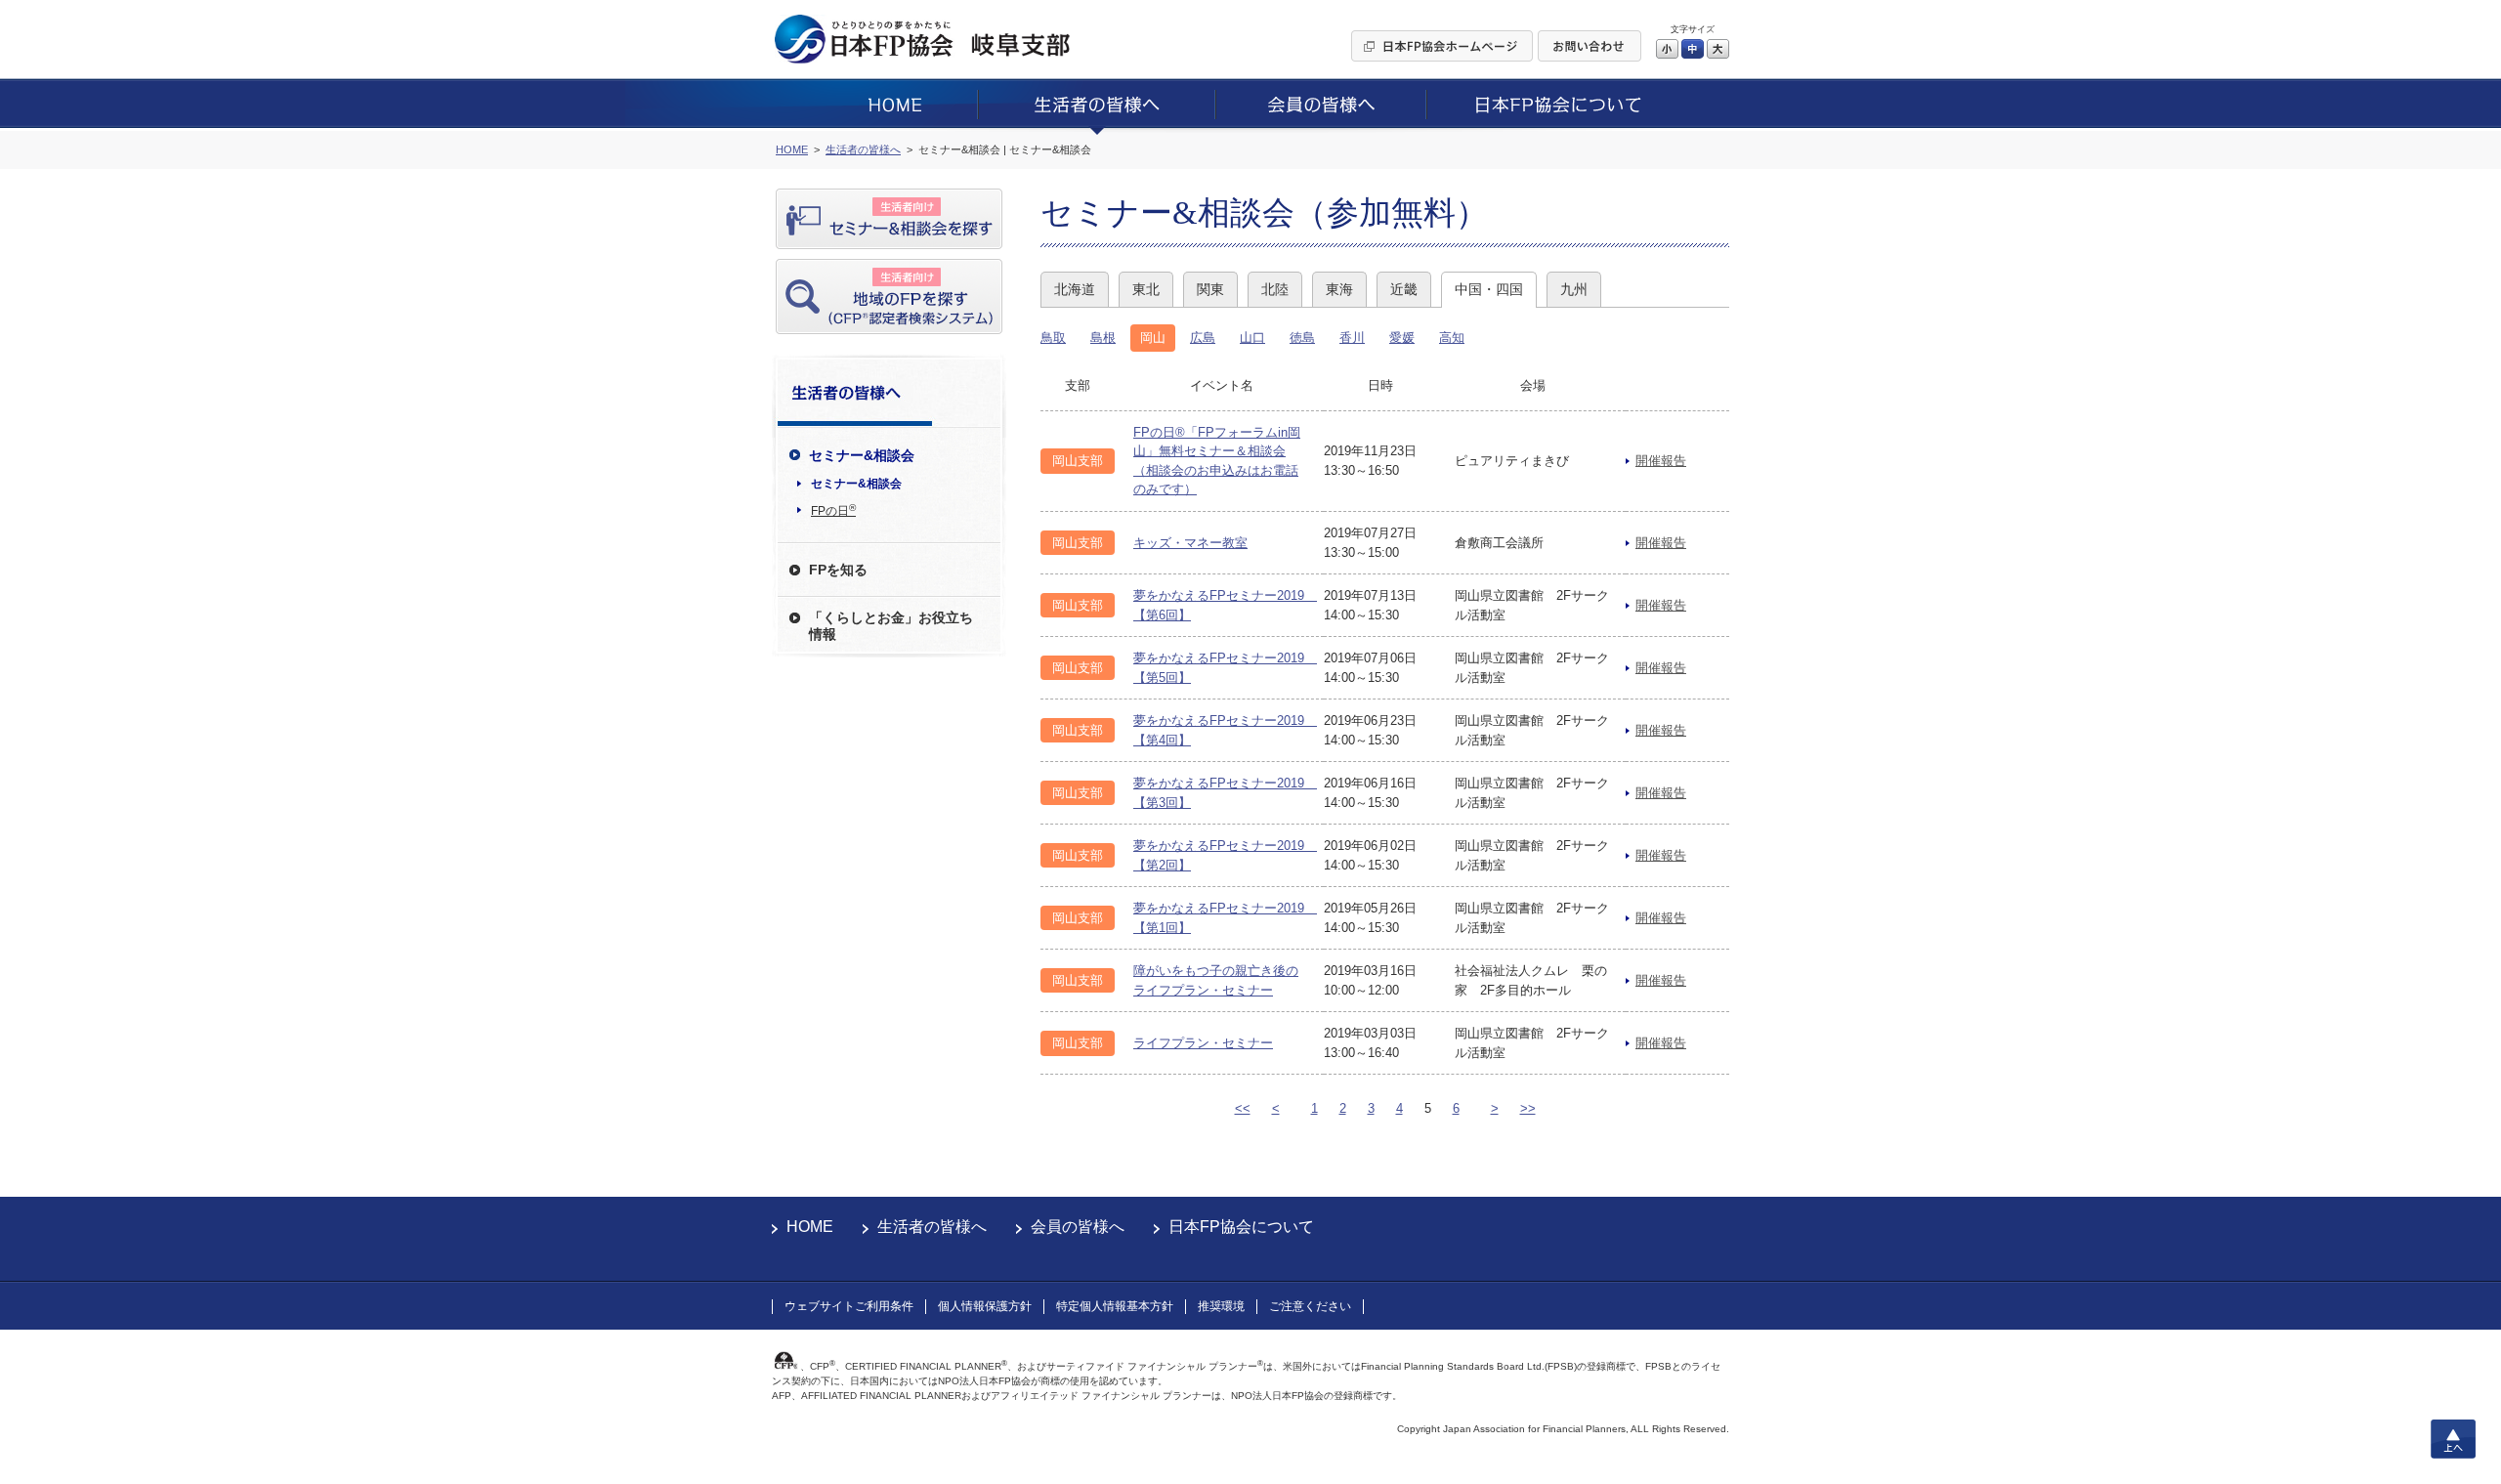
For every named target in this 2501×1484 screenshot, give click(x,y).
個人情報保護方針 (985, 1306)
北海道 (1075, 289)
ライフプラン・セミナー (1203, 1043)
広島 (1203, 338)
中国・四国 (1489, 289)
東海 (1339, 289)
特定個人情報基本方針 (1115, 1306)
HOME (810, 1227)
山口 (1252, 338)
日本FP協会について (1241, 1227)
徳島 (1302, 338)
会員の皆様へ (1078, 1227)
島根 (1103, 338)
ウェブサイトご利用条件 (849, 1306)
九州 (1574, 289)
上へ (2453, 1439)
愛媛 (1402, 338)
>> (1528, 1108)
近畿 (1404, 289)
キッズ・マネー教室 (1190, 543)
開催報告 (1661, 461)
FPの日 (833, 510)
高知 (1452, 338)
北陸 (1275, 289)
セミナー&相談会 (856, 484)
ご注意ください (1310, 1306)
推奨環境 (1221, 1306)
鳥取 (1053, 338)
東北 (1146, 289)
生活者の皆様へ (932, 1227)
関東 (1210, 289)
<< (1243, 1108)
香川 (1352, 338)
